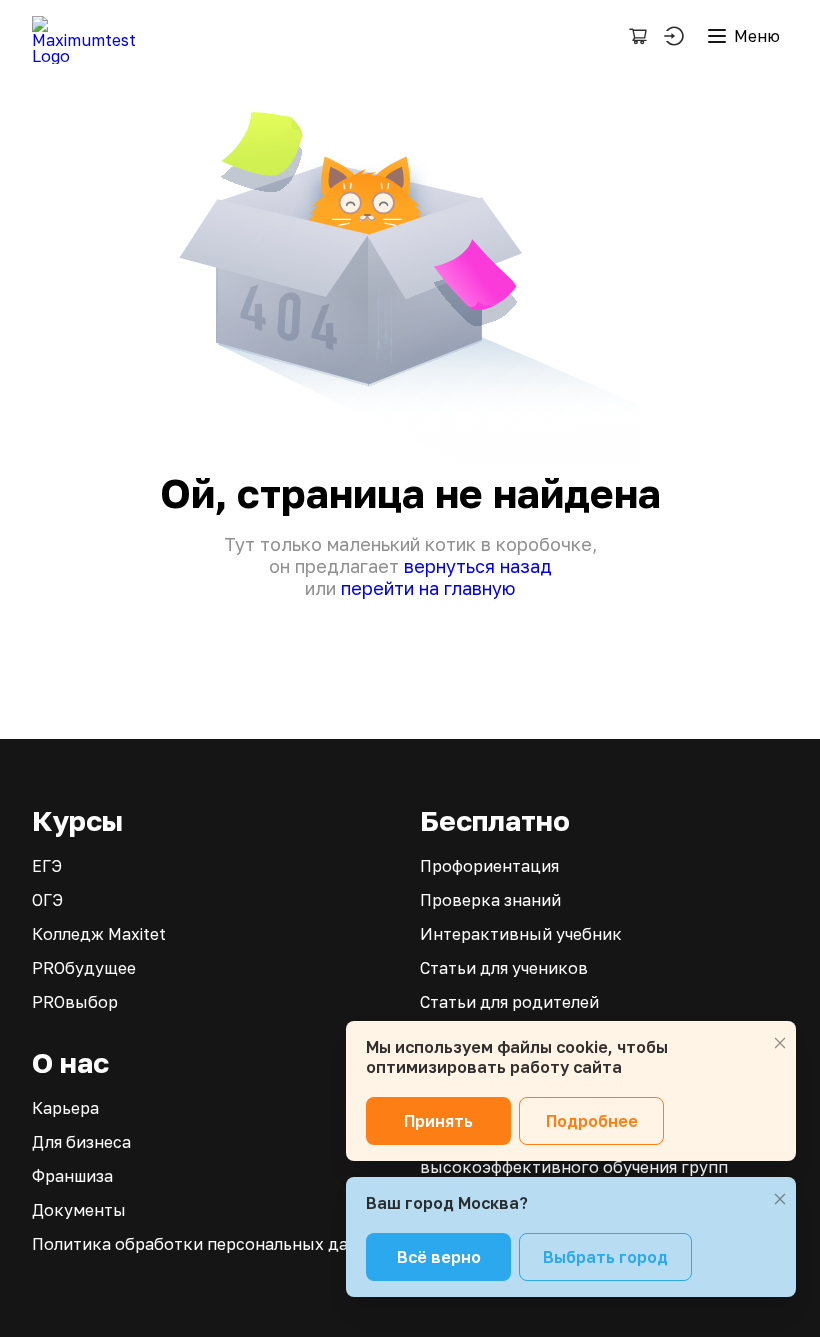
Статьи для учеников (504, 968)
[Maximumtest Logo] (91, 36)
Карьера (65, 1108)
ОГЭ (47, 900)
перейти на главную (428, 588)
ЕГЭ (47, 866)
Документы (79, 1210)
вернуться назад (478, 566)
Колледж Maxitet (99, 934)
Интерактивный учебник (521, 934)
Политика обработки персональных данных (211, 1244)
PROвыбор (75, 1002)
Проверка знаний (490, 900)
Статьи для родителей (509, 1002)
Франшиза (72, 1176)
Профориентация (489, 866)
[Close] (780, 1043)
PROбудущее (84, 968)
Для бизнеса (81, 1142)
